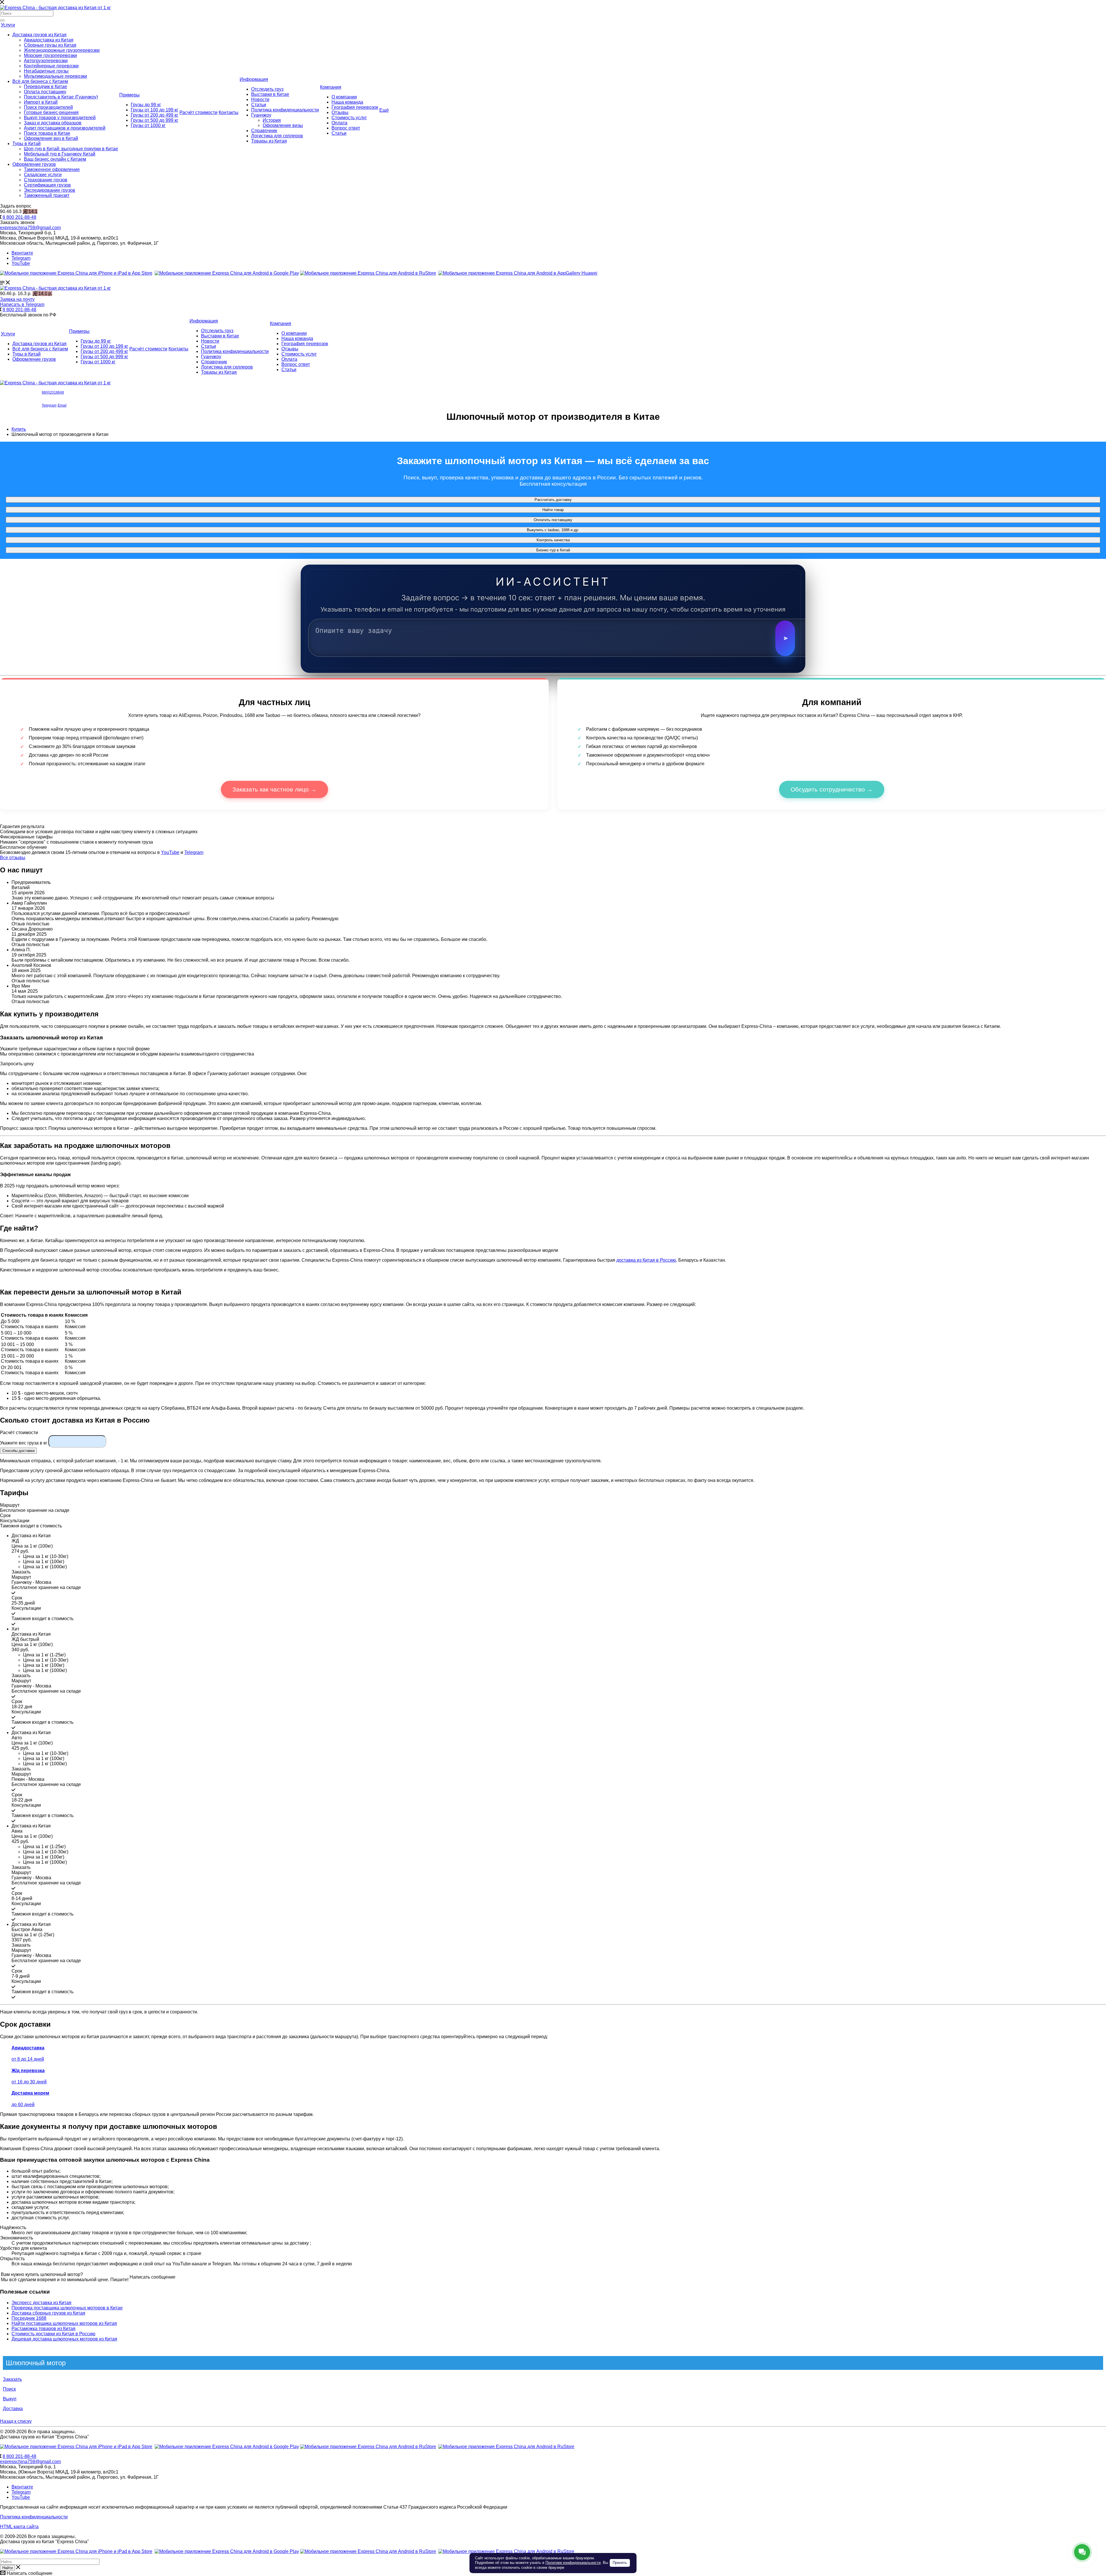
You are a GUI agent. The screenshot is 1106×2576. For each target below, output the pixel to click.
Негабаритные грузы (46, 71)
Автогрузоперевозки (46, 61)
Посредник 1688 (29, 2318)
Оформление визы (283, 125)
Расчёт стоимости (198, 112)
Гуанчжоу (261, 115)
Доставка (13, 2409)
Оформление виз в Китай (51, 138)
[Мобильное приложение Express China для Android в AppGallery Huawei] (506, 2447)
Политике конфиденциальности (573, 2563)
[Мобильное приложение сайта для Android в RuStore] (368, 273)
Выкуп (10, 2399)
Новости (260, 99)
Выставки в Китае (270, 94)
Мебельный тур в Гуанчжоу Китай (60, 154)
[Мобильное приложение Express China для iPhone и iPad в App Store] (76, 2447)
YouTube (21, 263)
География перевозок (355, 107)
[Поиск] (2, 20)
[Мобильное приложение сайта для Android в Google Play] (227, 273)
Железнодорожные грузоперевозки (62, 50)
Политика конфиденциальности (285, 110)
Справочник (264, 131)
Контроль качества (553, 540)
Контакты (229, 112)
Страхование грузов (46, 180)
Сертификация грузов (47, 185)
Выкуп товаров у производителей (60, 118)
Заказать (12, 2379)
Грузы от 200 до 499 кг (155, 115)
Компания (331, 87)
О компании (344, 97)
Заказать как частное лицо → (274, 789)
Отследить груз (267, 89)
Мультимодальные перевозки (55, 76)
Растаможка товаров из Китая (43, 2329)
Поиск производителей (48, 107)
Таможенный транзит (47, 195)
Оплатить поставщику (553, 520)
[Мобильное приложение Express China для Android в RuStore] (368, 2447)
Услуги (8, 25)
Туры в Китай (26, 144)
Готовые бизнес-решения (51, 112)
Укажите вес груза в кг (24, 1443)
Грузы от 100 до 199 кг (155, 110)
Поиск (9, 2389)
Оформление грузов (34, 164)
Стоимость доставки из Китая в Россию (53, 2334)
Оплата (339, 123)
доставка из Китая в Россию (646, 1260)
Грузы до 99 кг (146, 105)
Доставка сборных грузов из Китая (48, 2313)
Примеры (129, 95)
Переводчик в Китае (46, 87)
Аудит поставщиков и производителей (65, 128)
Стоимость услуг (349, 118)
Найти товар (553, 510)
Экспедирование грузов (50, 190)
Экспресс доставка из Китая (41, 2303)
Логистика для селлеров (277, 136)
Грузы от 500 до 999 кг (155, 120)
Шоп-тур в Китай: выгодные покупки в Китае (71, 149)
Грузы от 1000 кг (148, 125)
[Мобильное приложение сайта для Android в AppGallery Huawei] (518, 273)
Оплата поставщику (45, 92)
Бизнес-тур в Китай (553, 550)
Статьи (259, 105)
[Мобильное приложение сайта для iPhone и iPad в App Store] (76, 273)
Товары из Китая (269, 141)
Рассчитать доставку (553, 500)
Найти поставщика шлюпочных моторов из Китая (64, 2323)
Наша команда (347, 102)
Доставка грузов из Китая (39, 35)
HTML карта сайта (19, 2527)
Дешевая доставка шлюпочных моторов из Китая (64, 2339)
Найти (7, 2568)
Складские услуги (43, 175)
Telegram (21, 258)
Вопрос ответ (346, 128)
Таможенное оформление (52, 169)
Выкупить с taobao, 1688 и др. (553, 530)
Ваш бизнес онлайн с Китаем (55, 159)
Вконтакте (22, 253)
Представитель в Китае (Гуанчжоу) (61, 97)
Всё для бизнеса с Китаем (40, 81)
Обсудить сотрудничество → (832, 789)
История (272, 120)
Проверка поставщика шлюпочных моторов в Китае (67, 2308)
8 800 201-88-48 (19, 217)
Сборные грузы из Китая (50, 45)
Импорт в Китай (41, 102)
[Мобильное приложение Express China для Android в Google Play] (227, 2447)
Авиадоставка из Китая (49, 40)
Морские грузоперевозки (50, 55)
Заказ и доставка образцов (53, 123)
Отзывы (340, 112)
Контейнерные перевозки (51, 66)
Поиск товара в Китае (47, 133)
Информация (254, 79)
